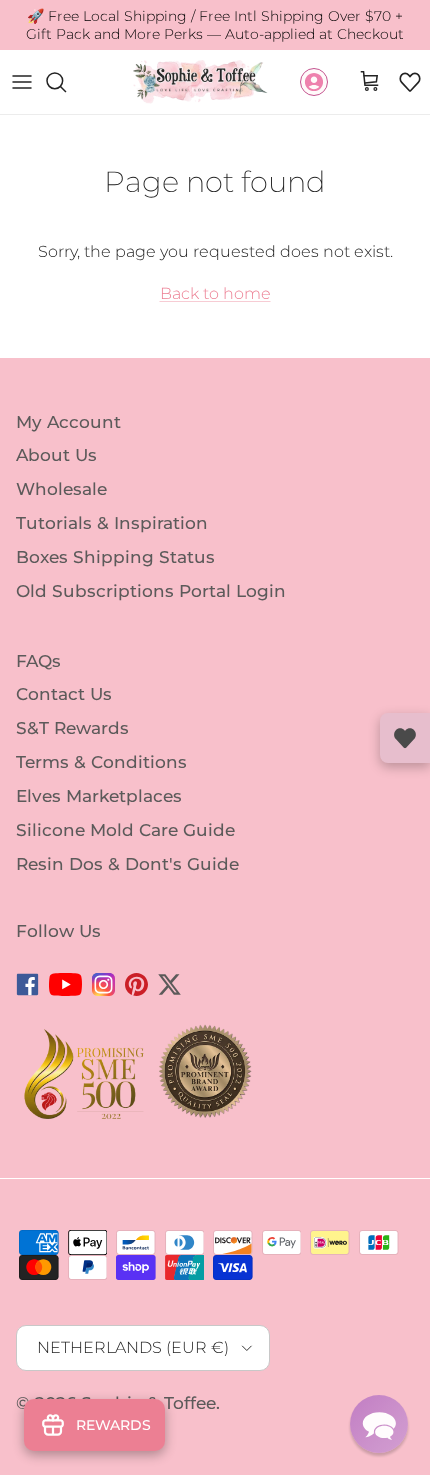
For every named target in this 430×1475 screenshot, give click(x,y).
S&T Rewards (72, 728)
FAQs (38, 660)
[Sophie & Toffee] (200, 81)
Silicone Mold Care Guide (125, 830)
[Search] (66, 82)
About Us (56, 455)
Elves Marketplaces (99, 796)
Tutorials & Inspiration (112, 523)
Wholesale (61, 489)
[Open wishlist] (405, 738)
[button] (410, 82)
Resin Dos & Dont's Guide (127, 863)
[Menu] (22, 82)
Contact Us (64, 694)
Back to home (215, 293)
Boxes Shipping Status (115, 557)
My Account (68, 421)
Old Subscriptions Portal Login (151, 591)
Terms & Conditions (101, 762)
